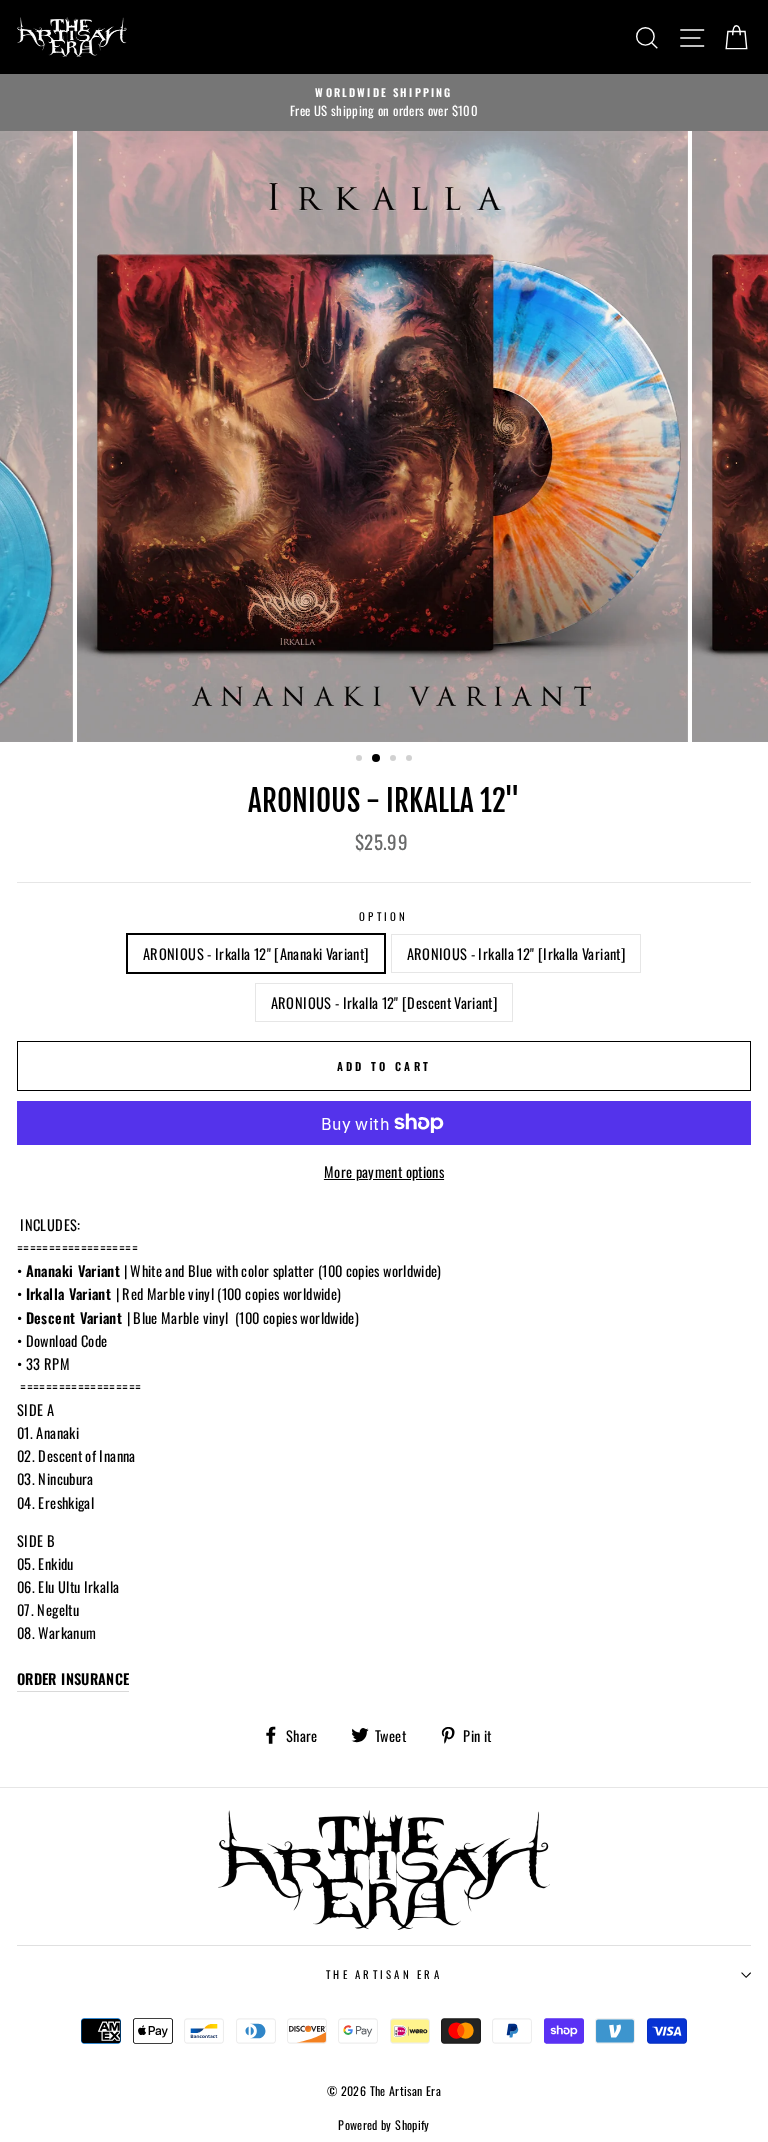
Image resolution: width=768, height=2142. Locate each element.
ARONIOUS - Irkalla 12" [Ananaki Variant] (255, 953)
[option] (384, 103)
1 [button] (361, 760)
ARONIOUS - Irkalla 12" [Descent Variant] (384, 1002)
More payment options (384, 1171)
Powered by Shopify (384, 2124)
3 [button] (395, 760)
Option (384, 916)
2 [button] (377, 759)
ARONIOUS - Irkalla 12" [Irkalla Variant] (516, 953)
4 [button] (411, 760)
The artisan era (384, 1974)
